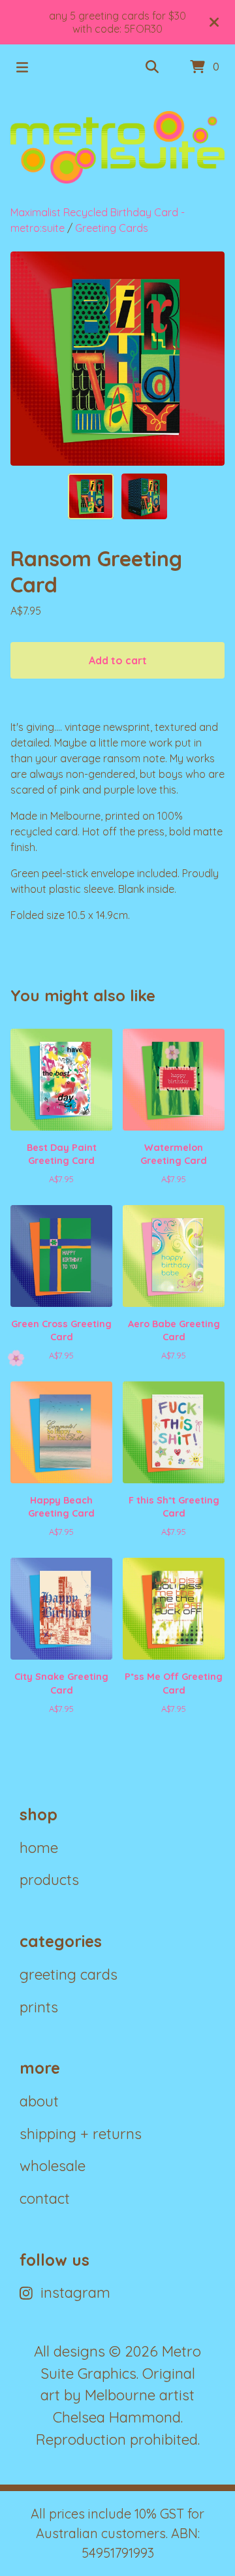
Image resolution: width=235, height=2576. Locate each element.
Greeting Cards (112, 228)
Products (49, 1880)
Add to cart (118, 660)
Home (39, 1848)
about (39, 2101)
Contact (45, 2198)
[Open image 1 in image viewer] (117, 359)
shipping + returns (81, 2134)
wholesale (53, 2166)
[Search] (152, 67)
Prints (39, 2007)
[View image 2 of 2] (144, 496)
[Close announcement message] (214, 22)
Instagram (75, 2293)
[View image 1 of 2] (91, 496)
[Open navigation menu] (22, 67)
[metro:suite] (117, 147)
